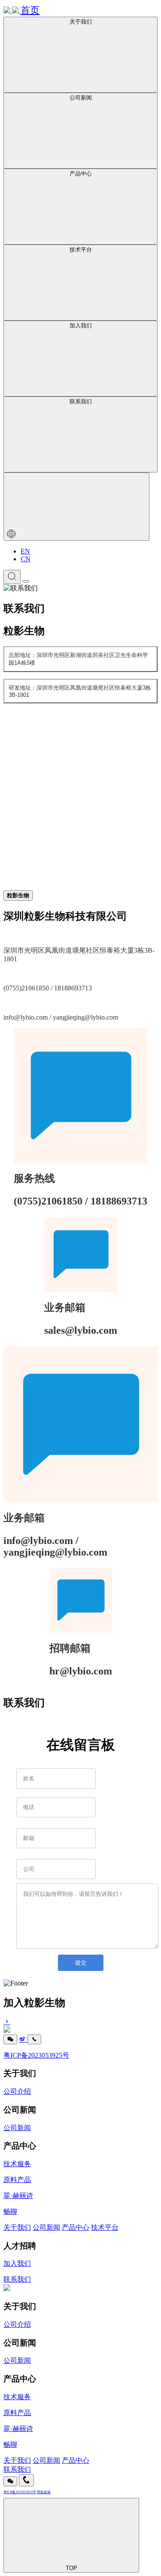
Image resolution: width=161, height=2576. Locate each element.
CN (26, 559)
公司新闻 (17, 2128)
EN (25, 551)
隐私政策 (44, 2492)
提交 (81, 1963)
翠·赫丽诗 (18, 2196)
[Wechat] (10, 2039)
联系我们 (17, 2279)
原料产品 (17, 2180)
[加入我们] (80, 2022)
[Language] (76, 507)
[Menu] (26, 581)
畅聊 (10, 2211)
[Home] (7, 2289)
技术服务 (17, 2164)
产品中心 (76, 2227)
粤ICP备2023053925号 (36, 2055)
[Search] (12, 577)
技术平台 (105, 2227)
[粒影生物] (12, 11)
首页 (30, 10)
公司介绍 (17, 2091)
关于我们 (17, 2227)
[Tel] (34, 2039)
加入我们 (17, 2263)
